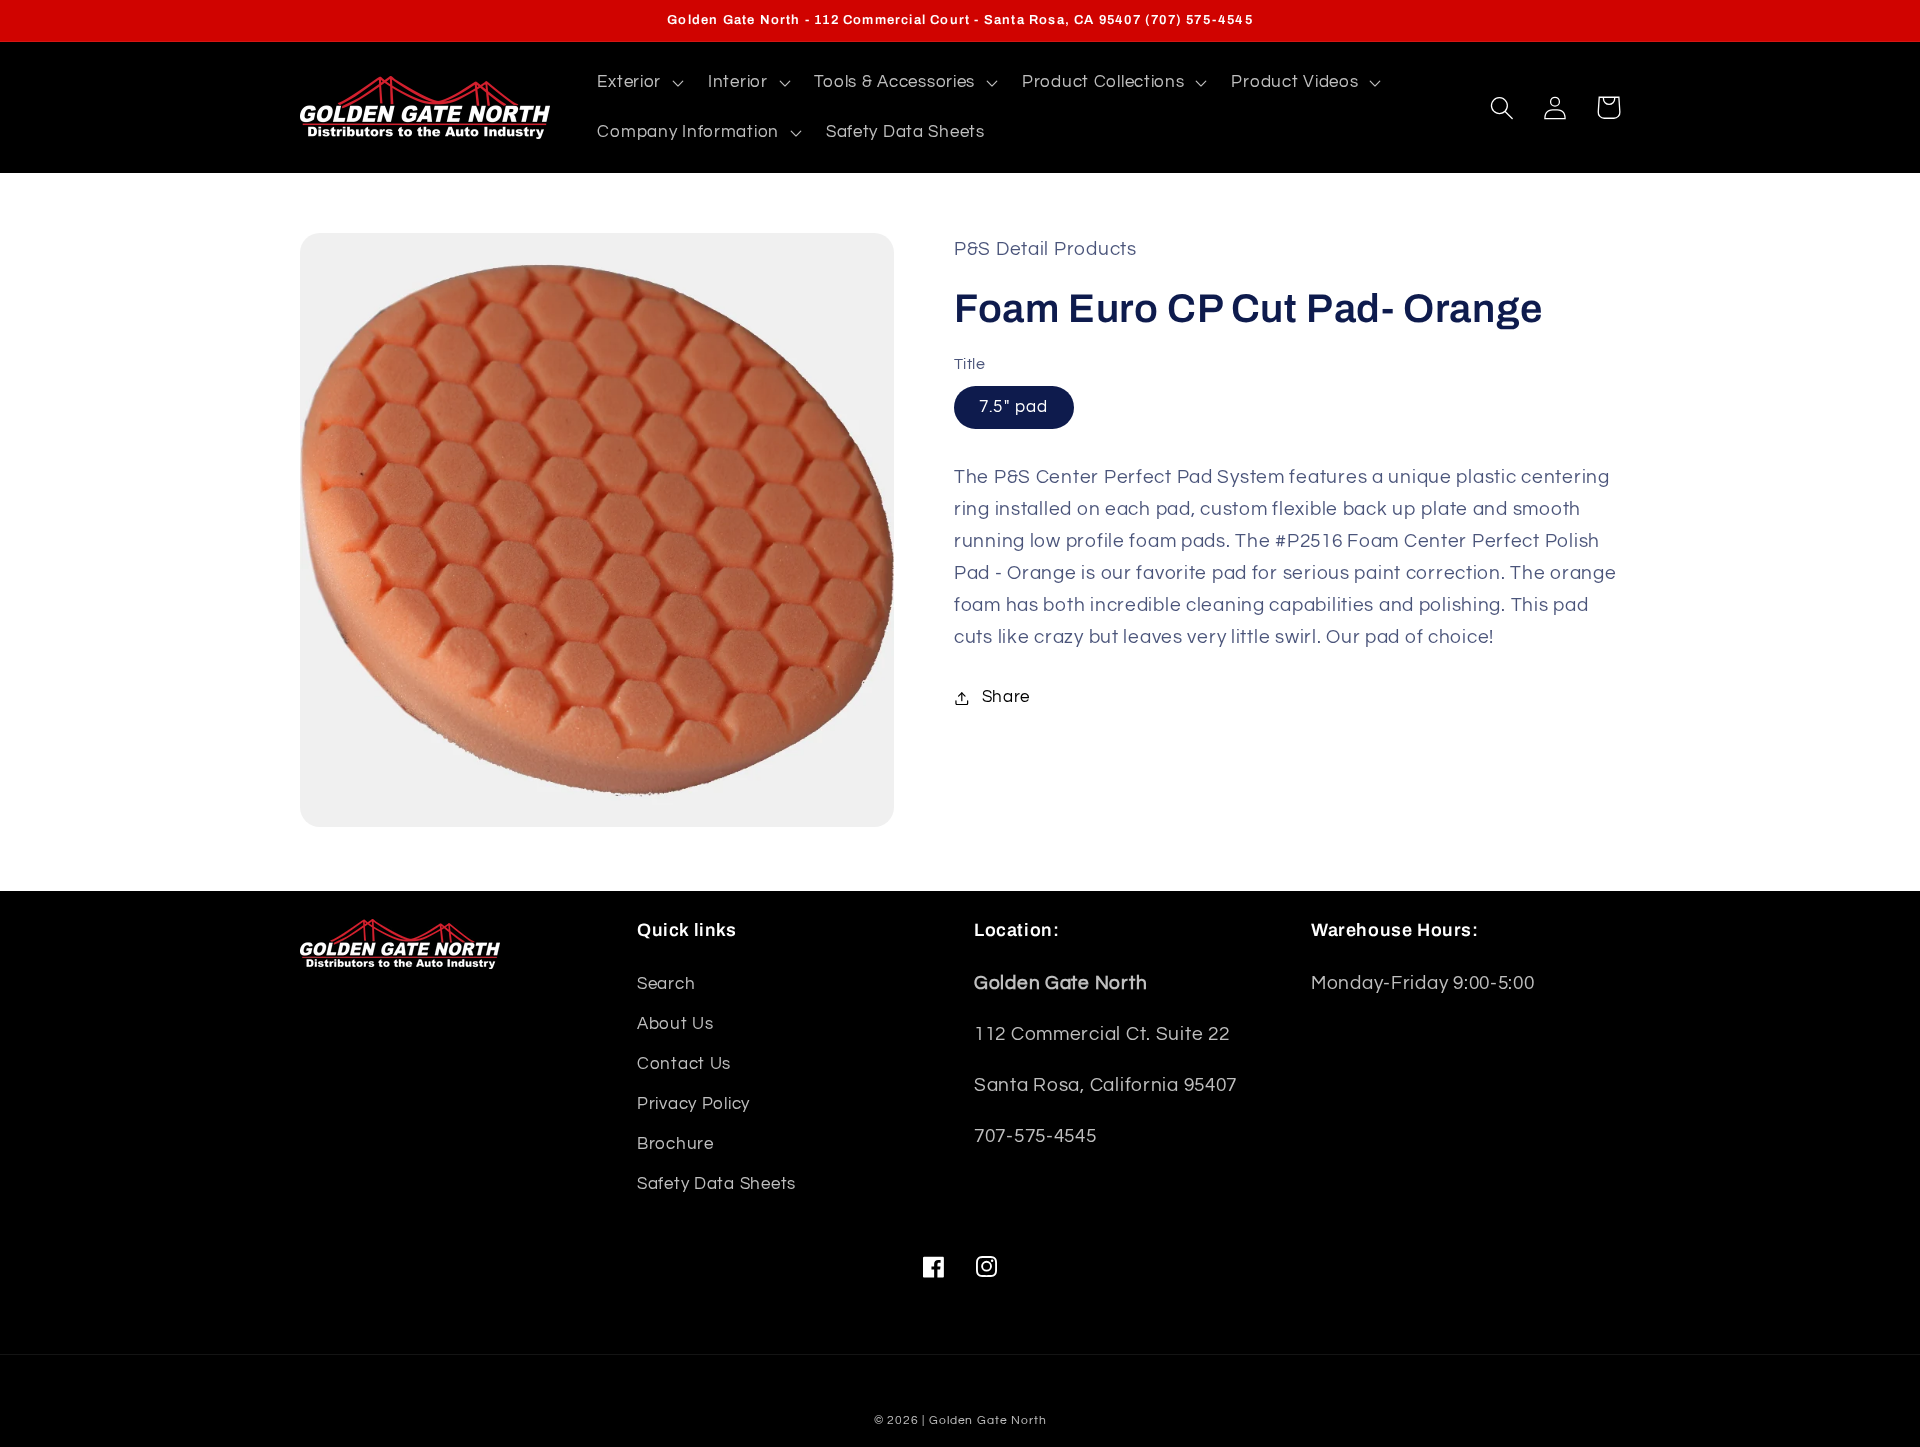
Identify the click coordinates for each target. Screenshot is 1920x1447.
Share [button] (1006, 697)
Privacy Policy (693, 1104)
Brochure (675, 1144)
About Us (675, 1024)
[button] (638, 83)
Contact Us (684, 1064)
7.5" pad (1014, 407)
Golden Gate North (987, 1420)
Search (666, 984)
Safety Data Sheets (716, 1184)
